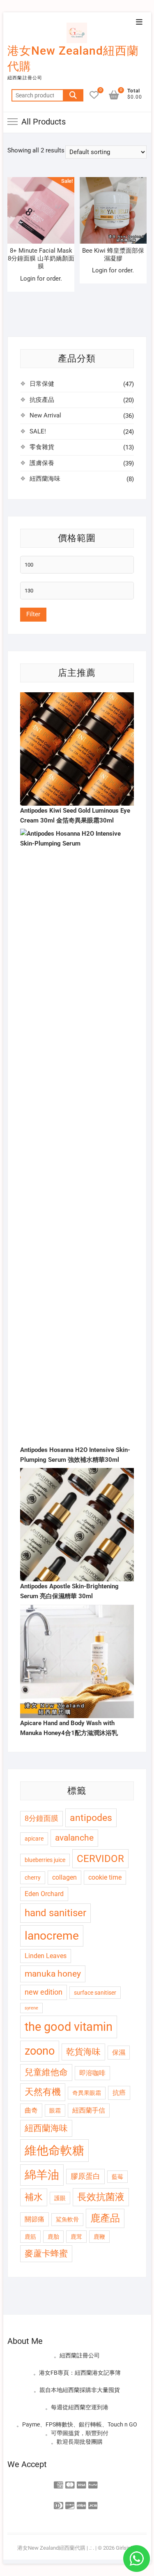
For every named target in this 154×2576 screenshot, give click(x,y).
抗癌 (119, 2093)
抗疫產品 (42, 400)
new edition (44, 1992)
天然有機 (43, 2092)
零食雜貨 (42, 447)
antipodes (91, 1818)
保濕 (119, 2052)
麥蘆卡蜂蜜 (46, 2253)
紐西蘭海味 (45, 479)
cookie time (105, 1877)
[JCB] (93, 2503)
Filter (33, 614)
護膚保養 (42, 463)
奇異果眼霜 (87, 2093)
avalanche (74, 1838)
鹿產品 (105, 2218)
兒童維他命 (46, 2072)
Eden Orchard (44, 1894)
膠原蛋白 (85, 2176)
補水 (34, 2197)
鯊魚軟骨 (67, 2219)
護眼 (60, 2198)
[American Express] (59, 2483)
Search (73, 95)
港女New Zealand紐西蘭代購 (73, 59)
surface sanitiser (95, 1993)
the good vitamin (69, 2027)
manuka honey (53, 1974)
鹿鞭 (99, 2237)
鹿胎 (53, 2237)
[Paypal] (93, 2483)
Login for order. (41, 279)
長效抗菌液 (101, 2197)
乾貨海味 (83, 2052)
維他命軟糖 (54, 2150)
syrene (31, 2008)
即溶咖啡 (92, 2073)
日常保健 (42, 384)
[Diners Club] (59, 2503)
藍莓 (117, 2177)
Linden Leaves (46, 1956)
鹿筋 (30, 2237)
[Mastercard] (70, 2483)
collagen (64, 1877)
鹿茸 (76, 2237)
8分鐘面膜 (41, 1818)
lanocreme (52, 1936)
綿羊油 (42, 2175)
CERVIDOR (100, 1859)
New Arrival (45, 415)
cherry (33, 1878)
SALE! (38, 431)
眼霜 (55, 2111)
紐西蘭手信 (89, 2110)
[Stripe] (82, 2503)
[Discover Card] (70, 2503)
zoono (40, 2051)
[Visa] (82, 2483)
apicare (34, 1839)
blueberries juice (45, 1860)
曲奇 (31, 2110)
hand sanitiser (55, 1913)
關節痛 (34, 2219)
